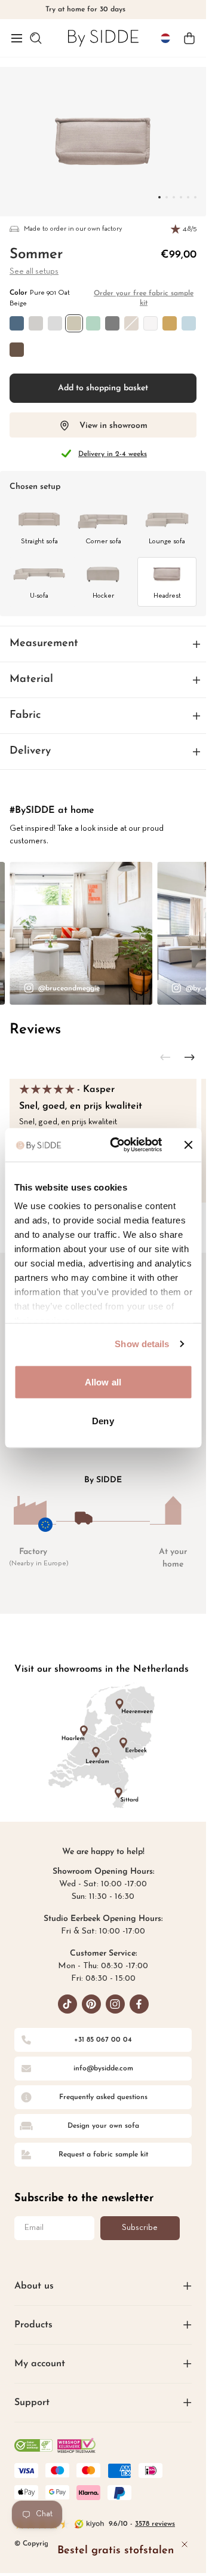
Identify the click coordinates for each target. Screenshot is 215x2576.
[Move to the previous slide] (165, 1057)
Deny (103, 1421)
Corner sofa (103, 541)
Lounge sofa (167, 541)
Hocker (103, 596)
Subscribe (140, 2228)
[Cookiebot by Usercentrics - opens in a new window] (119, 1145)
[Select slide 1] (167, 197)
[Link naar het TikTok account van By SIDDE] (67, 2004)
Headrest (167, 596)
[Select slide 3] (181, 197)
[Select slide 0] (159, 197)
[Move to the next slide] (189, 1057)
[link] (103, 38)
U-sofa (39, 596)
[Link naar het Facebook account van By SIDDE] (139, 2004)
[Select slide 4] (188, 197)
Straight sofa (39, 541)
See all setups (34, 272)
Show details (142, 1344)
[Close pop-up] (185, 2544)
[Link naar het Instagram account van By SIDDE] (115, 2004)
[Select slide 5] (195, 197)
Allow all (103, 1382)
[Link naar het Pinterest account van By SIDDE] (91, 2004)
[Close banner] (188, 1145)
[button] (17, 38)
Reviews (35, 1030)
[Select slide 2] (174, 197)
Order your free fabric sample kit (144, 298)
